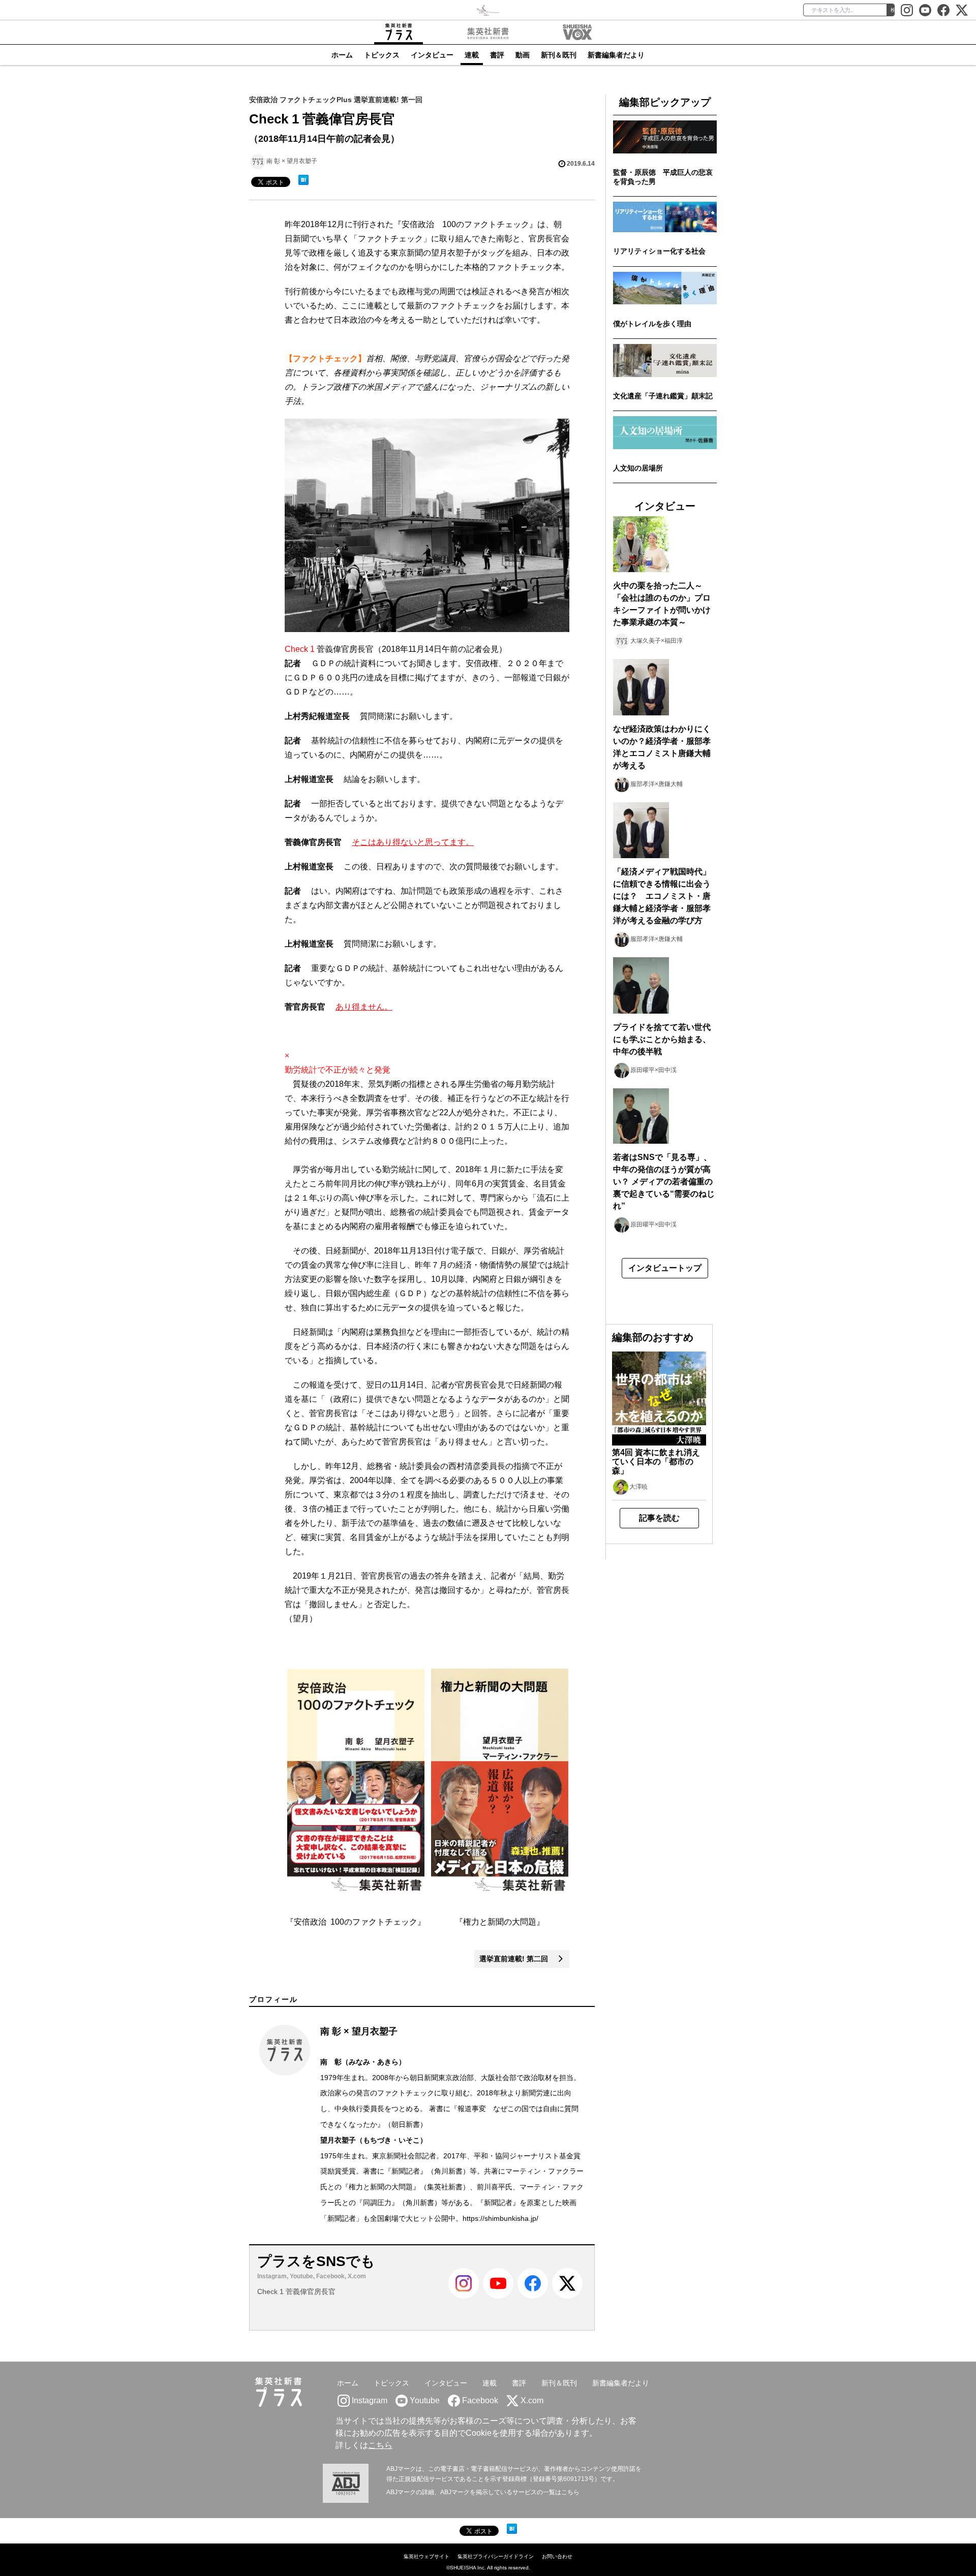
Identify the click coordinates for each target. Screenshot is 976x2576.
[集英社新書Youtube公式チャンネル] (498, 2297)
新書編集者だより (616, 55)
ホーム (342, 55)
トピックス (382, 55)
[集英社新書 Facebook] (943, 10)
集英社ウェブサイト (426, 2556)
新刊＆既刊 (559, 55)
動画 (523, 55)
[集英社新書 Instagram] (907, 10)
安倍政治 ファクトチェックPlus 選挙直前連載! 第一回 (336, 100)
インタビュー (432, 55)
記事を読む (659, 1518)
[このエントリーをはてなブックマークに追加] (303, 180)
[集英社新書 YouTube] (925, 10)
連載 (472, 55)
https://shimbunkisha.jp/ (500, 2218)
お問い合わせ (557, 2556)
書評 (497, 55)
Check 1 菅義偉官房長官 (296, 2291)
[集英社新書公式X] (962, 10)
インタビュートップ (665, 1268)
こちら (380, 2445)
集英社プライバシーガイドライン (496, 2556)
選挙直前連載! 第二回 (518, 1959)
